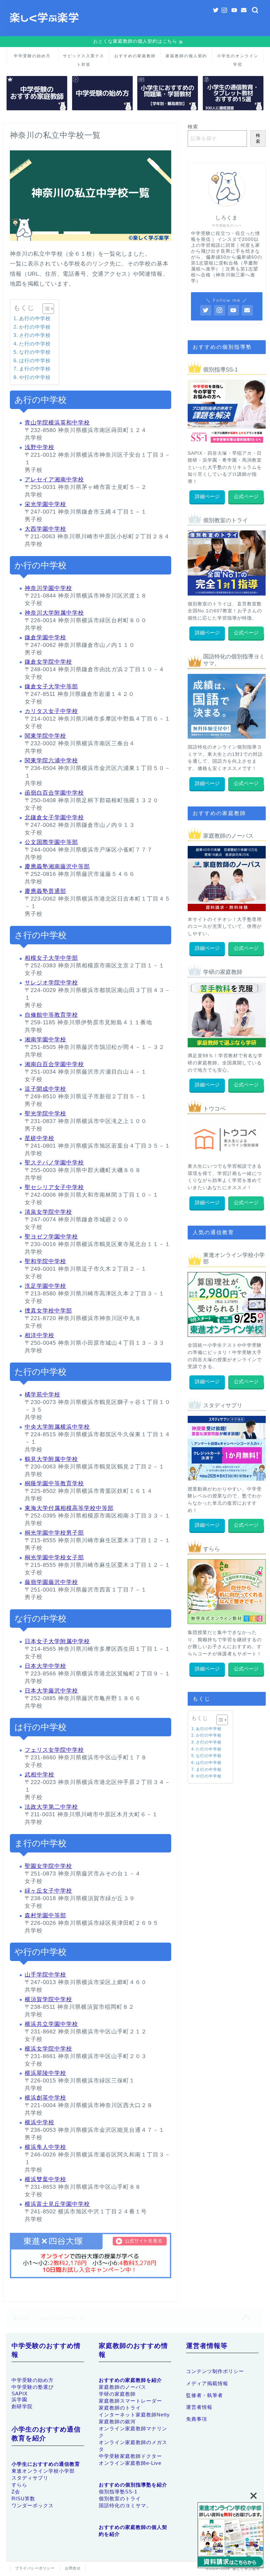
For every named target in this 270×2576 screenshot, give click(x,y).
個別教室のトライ (120, 2499)
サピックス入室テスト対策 (84, 58)
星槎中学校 (40, 1138)
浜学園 (19, 2399)
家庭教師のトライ (120, 2408)
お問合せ (73, 2568)
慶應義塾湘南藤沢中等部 (57, 867)
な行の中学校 (35, 352)
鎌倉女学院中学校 (48, 662)
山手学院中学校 (45, 1975)
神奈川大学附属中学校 (54, 613)
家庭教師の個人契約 (186, 56)
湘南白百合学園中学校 (54, 1064)
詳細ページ (207, 496)
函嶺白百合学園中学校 (54, 793)
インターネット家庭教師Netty (134, 2415)
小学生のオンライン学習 (238, 58)
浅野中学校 (40, 447)
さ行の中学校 (35, 335)
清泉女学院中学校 (48, 1212)
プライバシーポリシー (35, 2568)
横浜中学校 (40, 2122)
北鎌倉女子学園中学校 (54, 817)
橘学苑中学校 (42, 1395)
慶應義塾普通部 (45, 891)
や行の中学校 (35, 377)
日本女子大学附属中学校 (57, 1641)
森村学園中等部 (45, 1915)
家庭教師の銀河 (117, 2422)
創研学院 (22, 2406)
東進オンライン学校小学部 (43, 2471)
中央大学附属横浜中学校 (57, 1427)
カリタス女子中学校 (51, 711)
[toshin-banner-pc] (230, 2536)
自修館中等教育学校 (51, 1015)
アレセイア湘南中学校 (54, 480)
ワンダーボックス (33, 2505)
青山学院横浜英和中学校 (57, 423)
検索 (193, 127)
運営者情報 (199, 2407)
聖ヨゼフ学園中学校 (51, 1237)
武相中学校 (40, 1775)
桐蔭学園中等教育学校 (54, 1483)
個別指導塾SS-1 (118, 2492)
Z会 (16, 2492)
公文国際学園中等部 (51, 842)
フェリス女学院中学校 (54, 1750)
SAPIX (20, 2394)
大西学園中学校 (45, 529)
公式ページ (246, 496)
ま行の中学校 (35, 369)
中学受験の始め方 (32, 56)
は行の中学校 (35, 360)
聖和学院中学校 (45, 1261)
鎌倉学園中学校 (45, 638)
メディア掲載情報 (207, 2383)
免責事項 (197, 2419)
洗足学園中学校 (45, 1286)
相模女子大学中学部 (51, 958)
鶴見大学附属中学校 (51, 1459)
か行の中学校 (35, 327)
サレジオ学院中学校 (51, 983)
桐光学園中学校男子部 (54, 1533)
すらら (19, 2485)
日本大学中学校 (45, 1666)
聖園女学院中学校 (48, 1866)
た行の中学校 (35, 344)
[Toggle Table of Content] (45, 309)
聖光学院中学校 (45, 1114)
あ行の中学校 (35, 318)
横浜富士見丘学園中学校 (57, 2204)
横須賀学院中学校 (48, 1999)
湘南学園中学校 (45, 1040)
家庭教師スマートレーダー (130, 2401)
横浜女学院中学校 (48, 2049)
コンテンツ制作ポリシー (215, 2371)
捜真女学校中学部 (48, 1311)
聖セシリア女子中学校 (54, 1187)
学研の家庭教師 (117, 2394)
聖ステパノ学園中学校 (54, 1163)
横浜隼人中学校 (45, 2147)
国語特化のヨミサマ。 (125, 2505)
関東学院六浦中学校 (51, 761)
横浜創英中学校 (45, 2098)
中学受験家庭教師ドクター (130, 2456)
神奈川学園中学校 (48, 588)
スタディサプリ (30, 2478)
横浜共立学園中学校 (51, 2024)
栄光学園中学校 (45, 504)
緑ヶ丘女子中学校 (48, 1891)
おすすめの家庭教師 (135, 56)
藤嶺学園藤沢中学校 (51, 1582)
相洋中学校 (40, 1335)
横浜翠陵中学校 (45, 2073)
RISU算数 (23, 2499)
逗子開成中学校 (45, 1089)
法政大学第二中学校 (51, 1807)
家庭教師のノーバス (122, 2387)
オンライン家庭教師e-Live (130, 2463)
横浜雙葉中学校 (45, 2179)
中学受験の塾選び (33, 2387)
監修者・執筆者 (204, 2395)
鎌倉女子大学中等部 (51, 687)
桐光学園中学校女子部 (54, 1557)
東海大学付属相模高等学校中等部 (69, 1508)
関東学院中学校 (45, 736)
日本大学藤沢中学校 (51, 1691)
